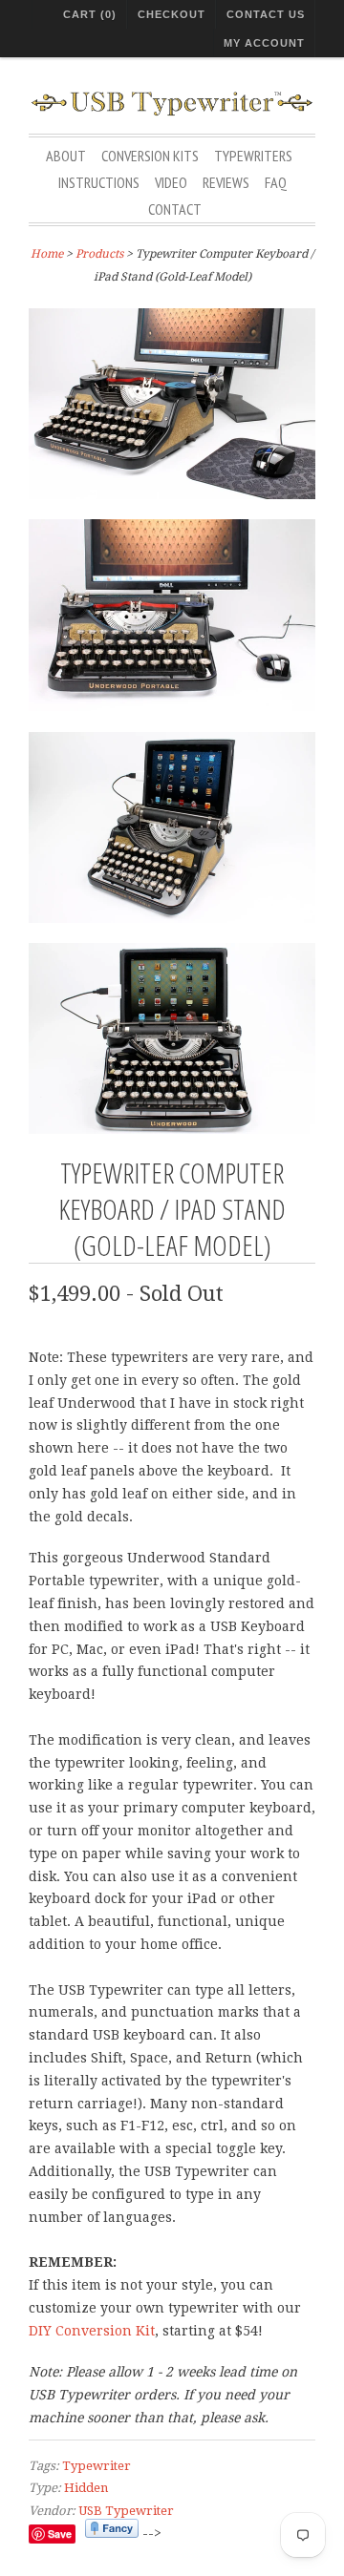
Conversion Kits (150, 156)
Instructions (99, 182)
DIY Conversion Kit (92, 2331)
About (66, 156)
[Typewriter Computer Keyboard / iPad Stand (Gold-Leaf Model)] (172, 408)
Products (99, 254)
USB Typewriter (126, 2511)
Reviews (226, 182)
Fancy (112, 2528)
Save (60, 2534)
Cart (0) (90, 14)
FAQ (276, 182)
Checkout (172, 14)
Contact (175, 209)
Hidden (86, 2488)
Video (171, 182)
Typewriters (253, 156)
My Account (264, 43)
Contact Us (266, 14)
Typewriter (97, 2466)
